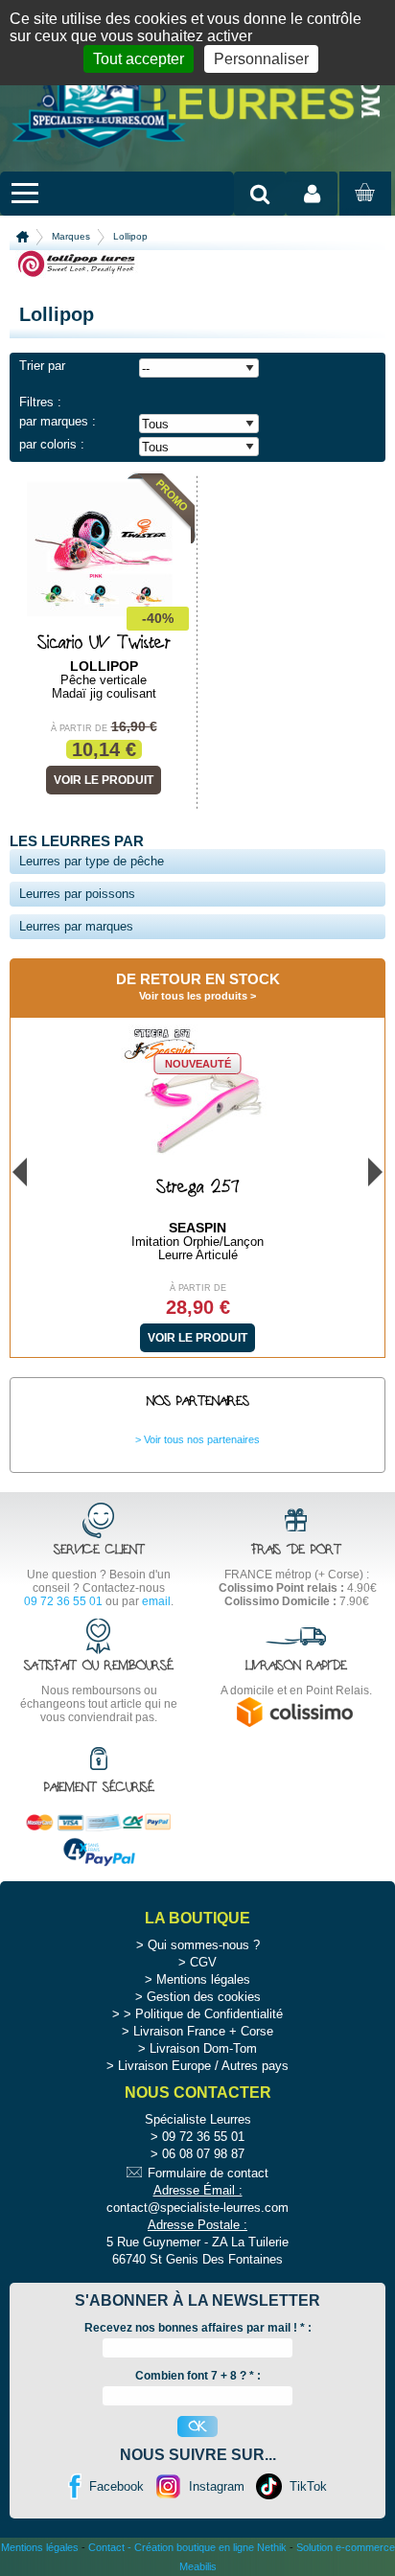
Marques (71, 236)
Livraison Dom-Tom (203, 2048)
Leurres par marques (76, 926)
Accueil (23, 237)
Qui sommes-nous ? (204, 1945)
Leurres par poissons (77, 894)
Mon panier (362, 211)
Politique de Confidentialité (209, 2014)
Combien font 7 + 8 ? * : (198, 2376)
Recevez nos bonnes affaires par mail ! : (198, 2328)
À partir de (79, 728)
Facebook (116, 2486)
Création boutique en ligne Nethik (210, 2547)
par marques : (58, 421)
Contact (106, 2547)
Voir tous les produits (193, 996)
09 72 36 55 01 (63, 1601)
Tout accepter (139, 59)
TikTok (308, 2486)
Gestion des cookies (204, 1997)
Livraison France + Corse (203, 2031)
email (156, 1601)
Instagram (217, 2486)
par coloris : (52, 444)
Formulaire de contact (208, 2173)
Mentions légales (203, 1979)
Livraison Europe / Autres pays (203, 2066)
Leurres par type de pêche (92, 861)
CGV (203, 1962)
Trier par (42, 366)
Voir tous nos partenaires (202, 1439)
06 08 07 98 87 (203, 2154)
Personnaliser (261, 59)
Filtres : (40, 402)
